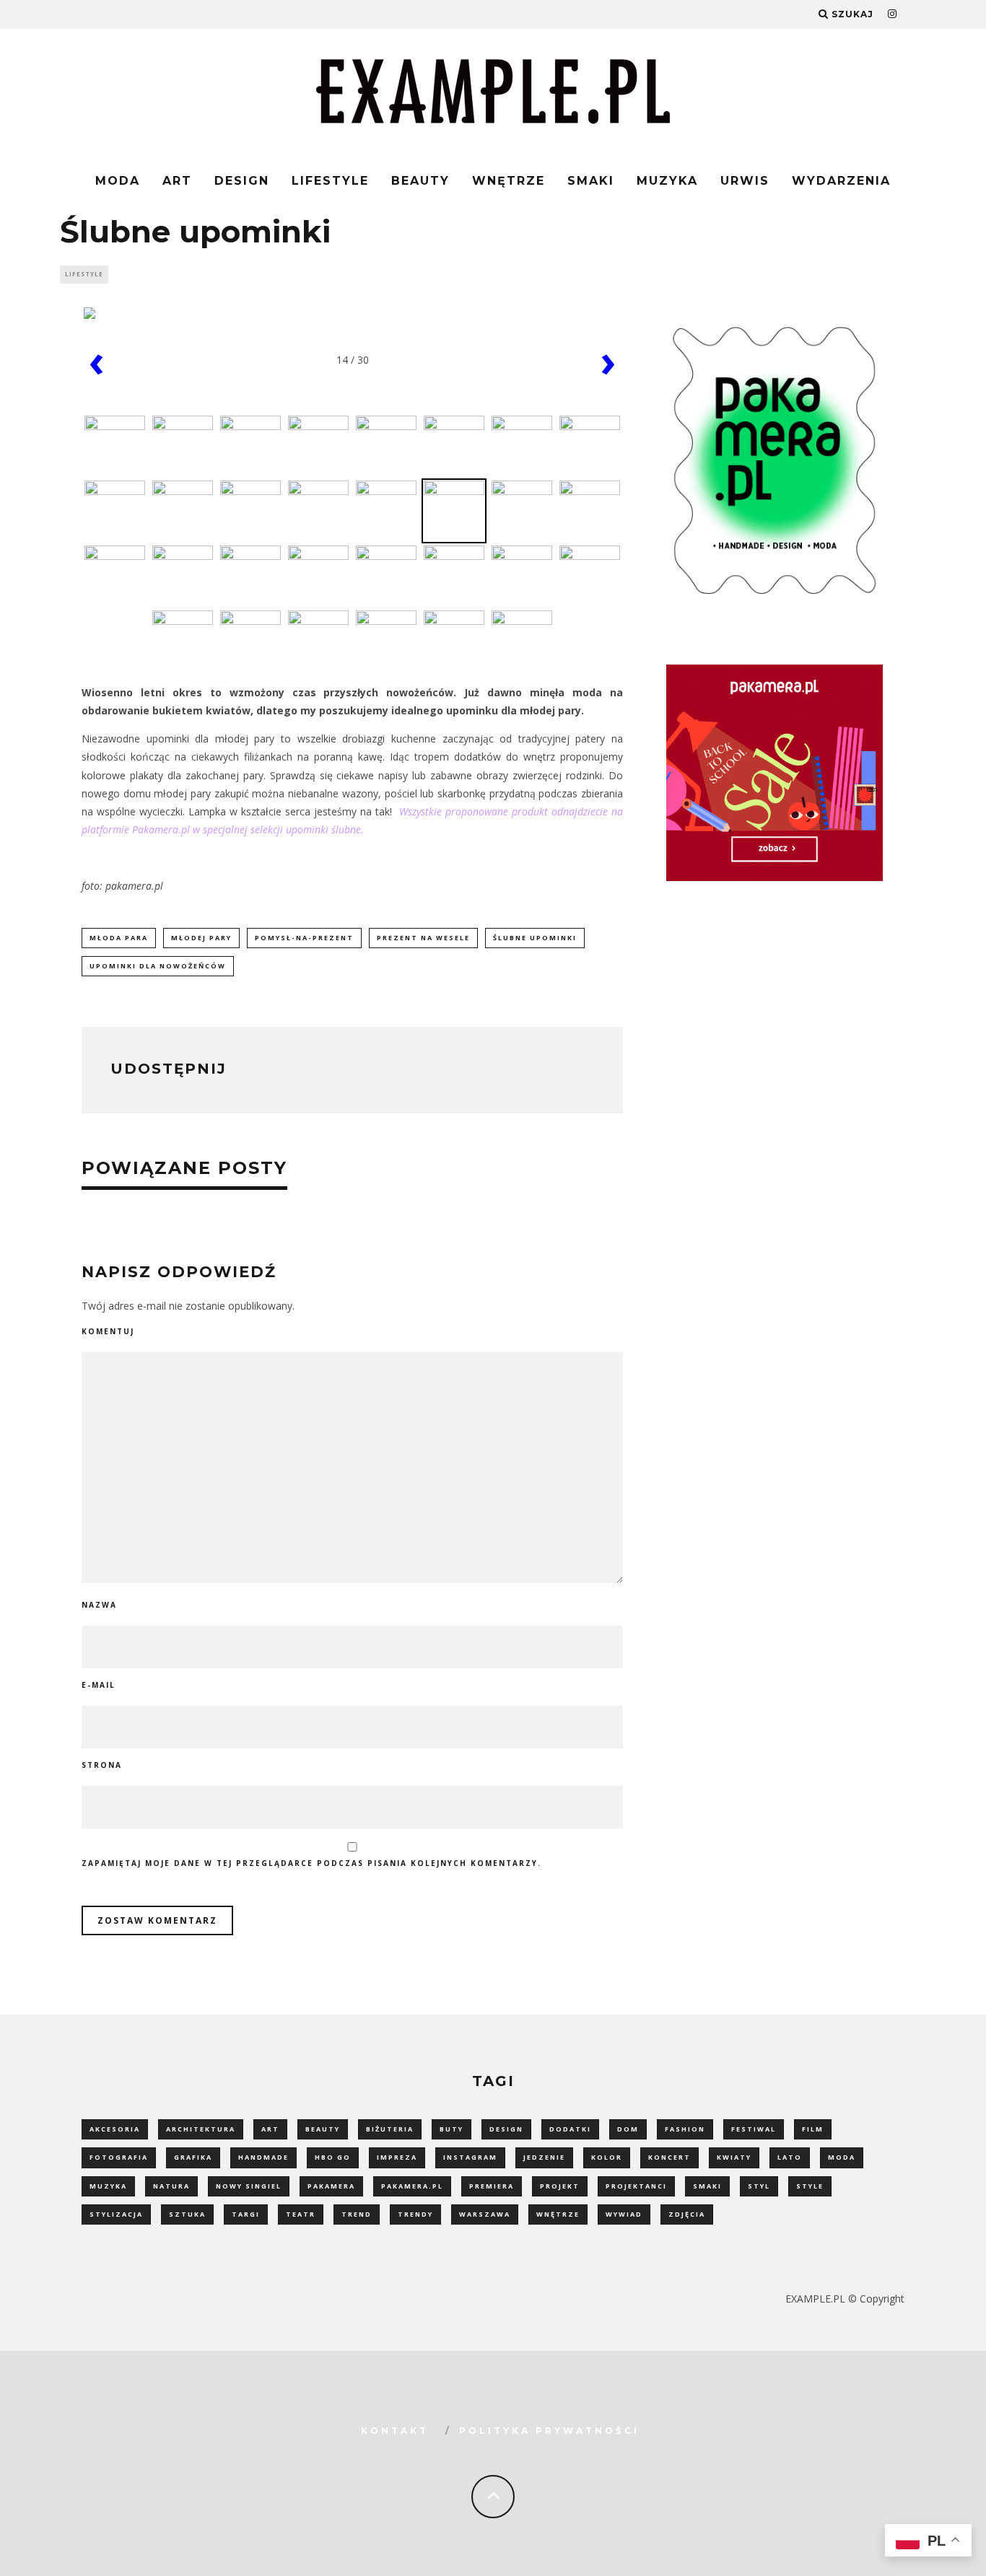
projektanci (636, 2186)
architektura (201, 2129)
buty (451, 2129)
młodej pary (201, 938)
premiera (492, 2186)
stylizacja (116, 2214)
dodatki (570, 2129)
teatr (301, 2214)
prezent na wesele (423, 938)
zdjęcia (687, 2214)
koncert (669, 2157)
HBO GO (333, 2157)
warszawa (485, 2214)
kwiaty (734, 2157)
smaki (707, 2186)
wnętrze (558, 2214)
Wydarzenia (841, 181)
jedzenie (544, 2157)
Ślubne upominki (535, 938)
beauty (323, 2129)
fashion (685, 2129)
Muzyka (667, 181)
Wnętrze (509, 181)
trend (357, 2214)
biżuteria (390, 2129)
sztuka (187, 2214)
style (810, 2186)
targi (246, 2214)
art (270, 2129)
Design (242, 181)
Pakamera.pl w (166, 829)
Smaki (591, 181)
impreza (397, 2157)
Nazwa (99, 1605)
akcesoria (115, 2129)
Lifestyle (330, 181)
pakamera (331, 2186)
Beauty (420, 181)
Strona (102, 1765)
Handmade (263, 2157)
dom (628, 2129)
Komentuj (108, 1331)
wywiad (624, 2214)
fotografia (119, 2157)
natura (171, 2186)
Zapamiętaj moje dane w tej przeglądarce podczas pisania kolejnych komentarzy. (311, 1863)
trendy (415, 2214)
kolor (607, 2157)
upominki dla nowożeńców (158, 966)
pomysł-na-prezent (304, 938)
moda (842, 2157)
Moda (118, 181)
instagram (470, 2157)
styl (759, 2186)
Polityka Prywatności (549, 2431)
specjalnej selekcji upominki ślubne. (282, 829)
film (813, 2129)
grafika (193, 2157)
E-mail (99, 1685)
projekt (560, 2186)
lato (790, 2157)
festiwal (754, 2129)
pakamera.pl (412, 2186)
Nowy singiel (249, 2186)
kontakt (395, 2431)
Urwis (745, 181)
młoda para (119, 938)
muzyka (108, 2186)
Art (177, 181)
